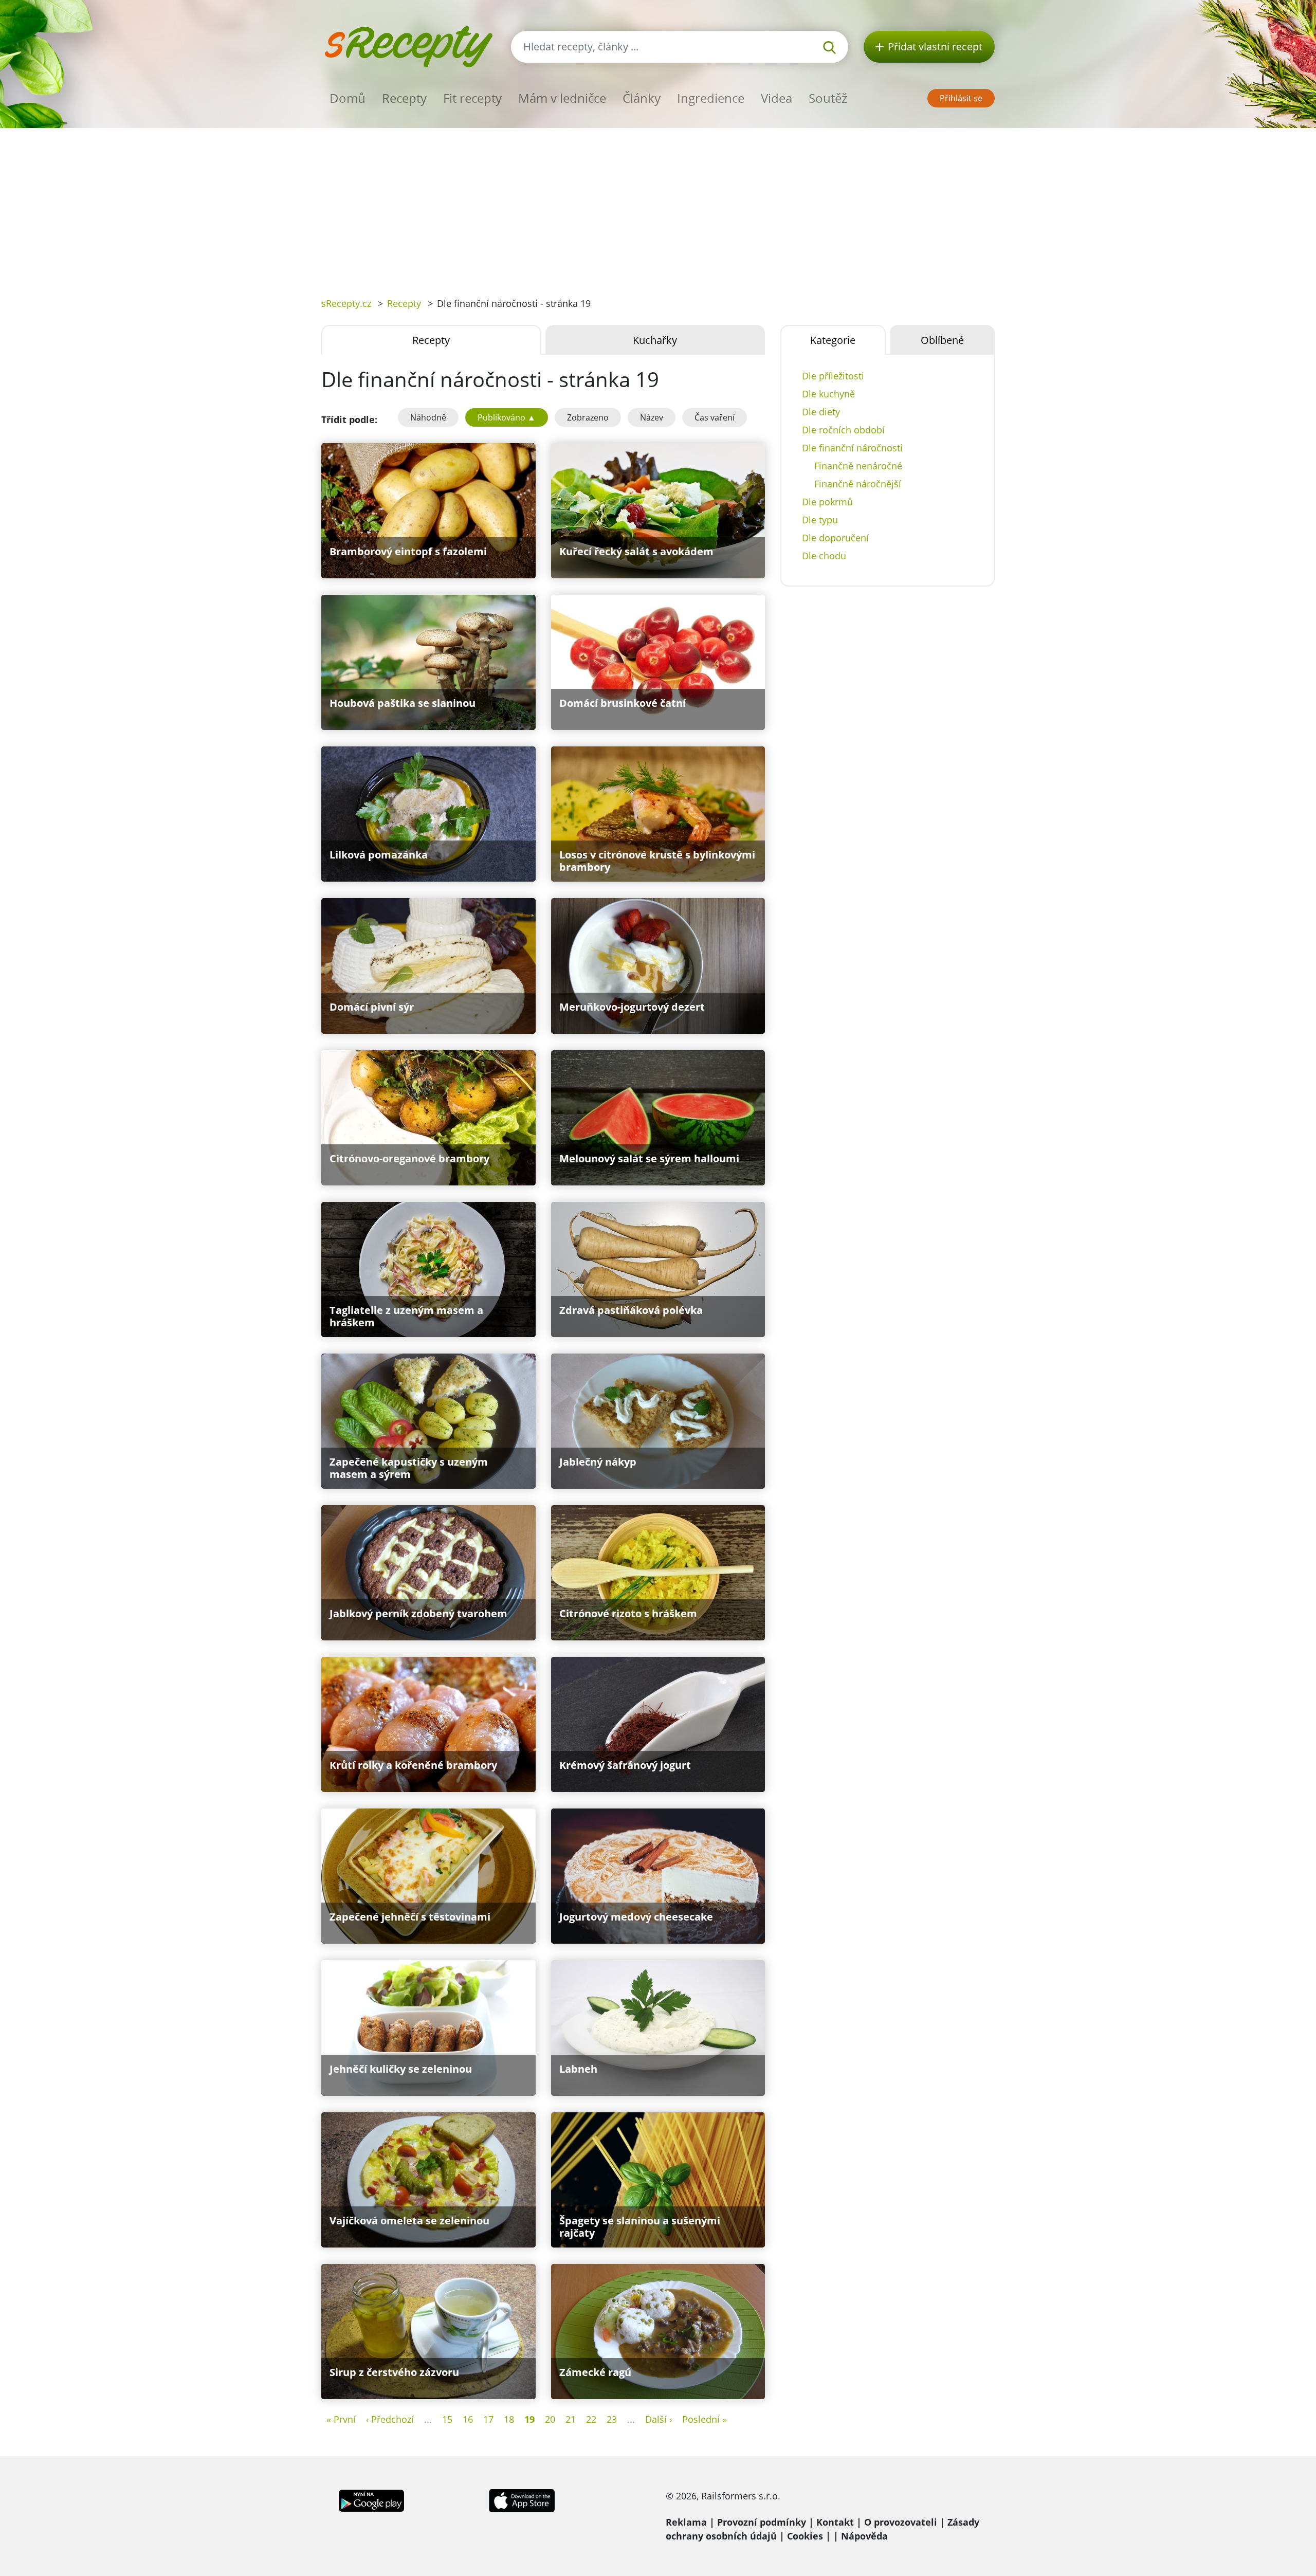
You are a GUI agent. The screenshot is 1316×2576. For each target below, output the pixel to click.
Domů (348, 98)
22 (591, 2419)
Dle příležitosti (833, 376)
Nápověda (864, 2536)
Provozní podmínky (762, 2522)
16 (468, 2419)
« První (341, 2419)
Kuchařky (655, 340)
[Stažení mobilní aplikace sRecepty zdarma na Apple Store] (521, 2499)
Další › (659, 2419)
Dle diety (821, 412)
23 (612, 2419)
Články (642, 98)
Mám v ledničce (562, 98)
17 (488, 2419)
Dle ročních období (843, 430)
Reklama (686, 2522)
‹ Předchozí (390, 2419)
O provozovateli (901, 2522)
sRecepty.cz (346, 303)
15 (447, 2419)
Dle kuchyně (828, 394)
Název (652, 417)
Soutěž (828, 98)
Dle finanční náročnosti (852, 448)
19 (529, 2419)
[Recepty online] (408, 45)
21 (571, 2419)
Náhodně (428, 417)
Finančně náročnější (858, 484)
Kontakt (835, 2522)
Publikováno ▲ (507, 417)
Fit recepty (472, 98)
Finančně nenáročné (858, 466)
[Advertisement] (658, 205)
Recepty (404, 98)
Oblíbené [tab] (942, 340)
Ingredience (711, 98)
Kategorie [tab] (833, 340)
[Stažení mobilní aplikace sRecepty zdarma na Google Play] (371, 2499)
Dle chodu (824, 556)
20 (550, 2419)
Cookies (805, 2536)
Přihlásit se (961, 98)
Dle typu (820, 520)
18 (509, 2419)
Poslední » (705, 2419)
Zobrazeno (588, 417)
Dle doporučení (835, 538)
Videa (776, 98)
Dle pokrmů (827, 502)
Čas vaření (715, 417)
